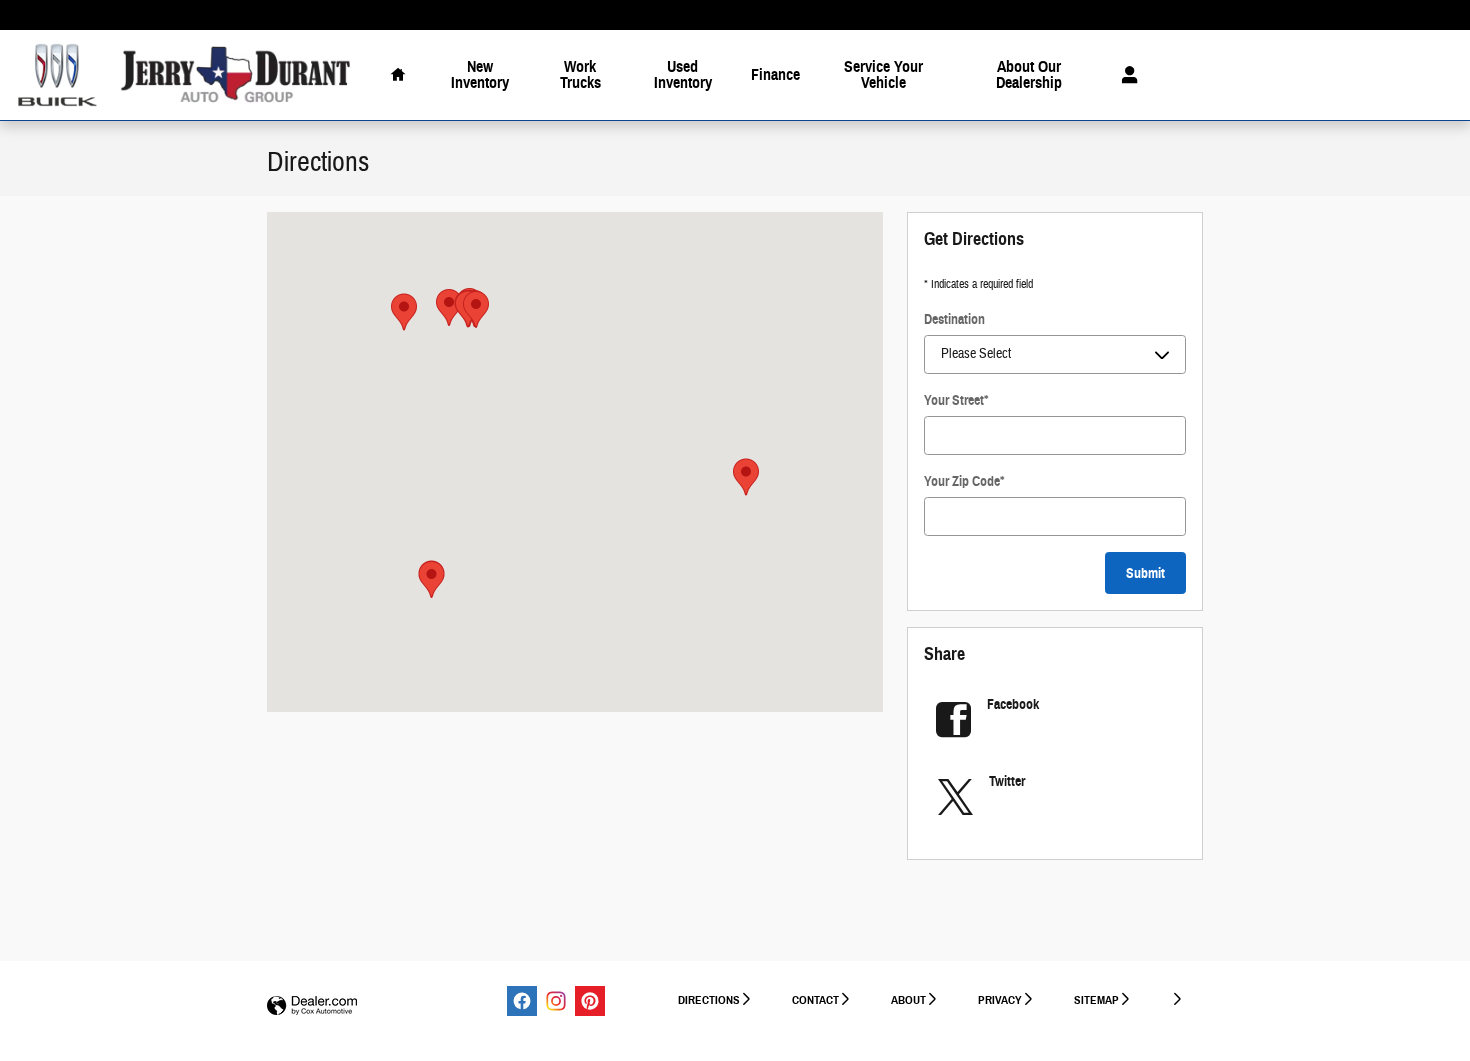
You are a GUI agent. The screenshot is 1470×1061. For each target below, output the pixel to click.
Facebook (1013, 704)
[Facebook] (522, 1001)
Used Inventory (683, 74)
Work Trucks (580, 74)
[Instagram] (556, 1001)
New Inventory (480, 74)
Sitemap (1096, 999)
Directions (709, 999)
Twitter (1007, 781)
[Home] (57, 75)
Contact (815, 999)
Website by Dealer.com (312, 1006)
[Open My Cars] (1124, 75)
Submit (1145, 573)
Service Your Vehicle (883, 74)
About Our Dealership (1029, 74)
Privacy (1000, 999)
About (908, 999)
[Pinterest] (590, 1001)
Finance (775, 74)
